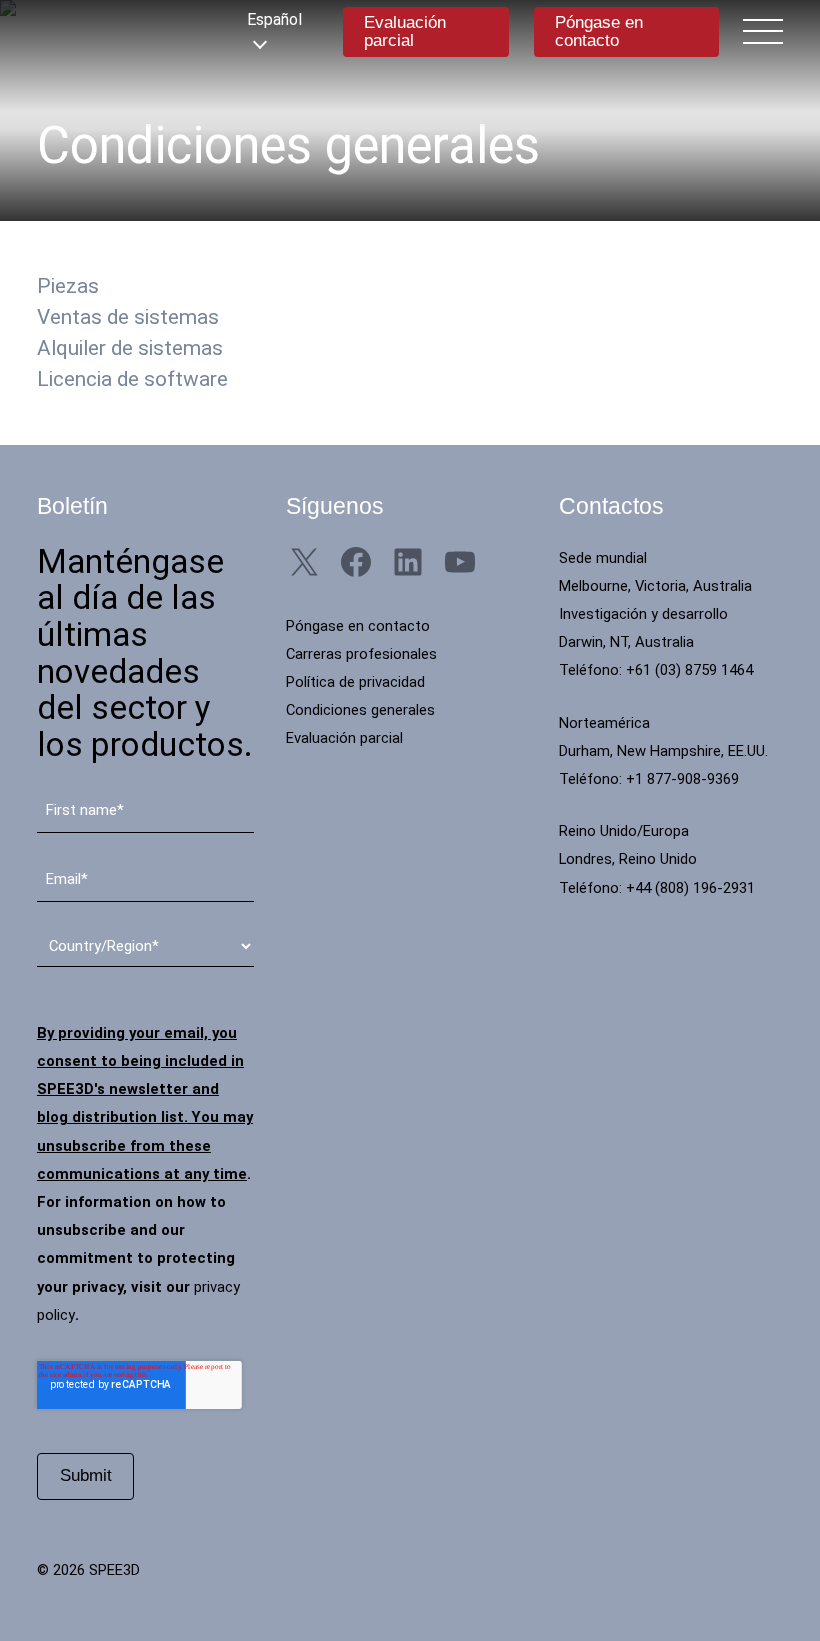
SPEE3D (127, 32)
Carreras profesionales (361, 654)
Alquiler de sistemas (130, 348)
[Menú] (763, 31)
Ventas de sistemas (128, 317)
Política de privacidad (355, 682)
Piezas (68, 286)
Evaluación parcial (405, 31)
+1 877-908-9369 (682, 779)
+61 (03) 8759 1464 (689, 670)
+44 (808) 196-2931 (690, 888)
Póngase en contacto (599, 31)
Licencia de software (132, 379)
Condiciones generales (360, 710)
